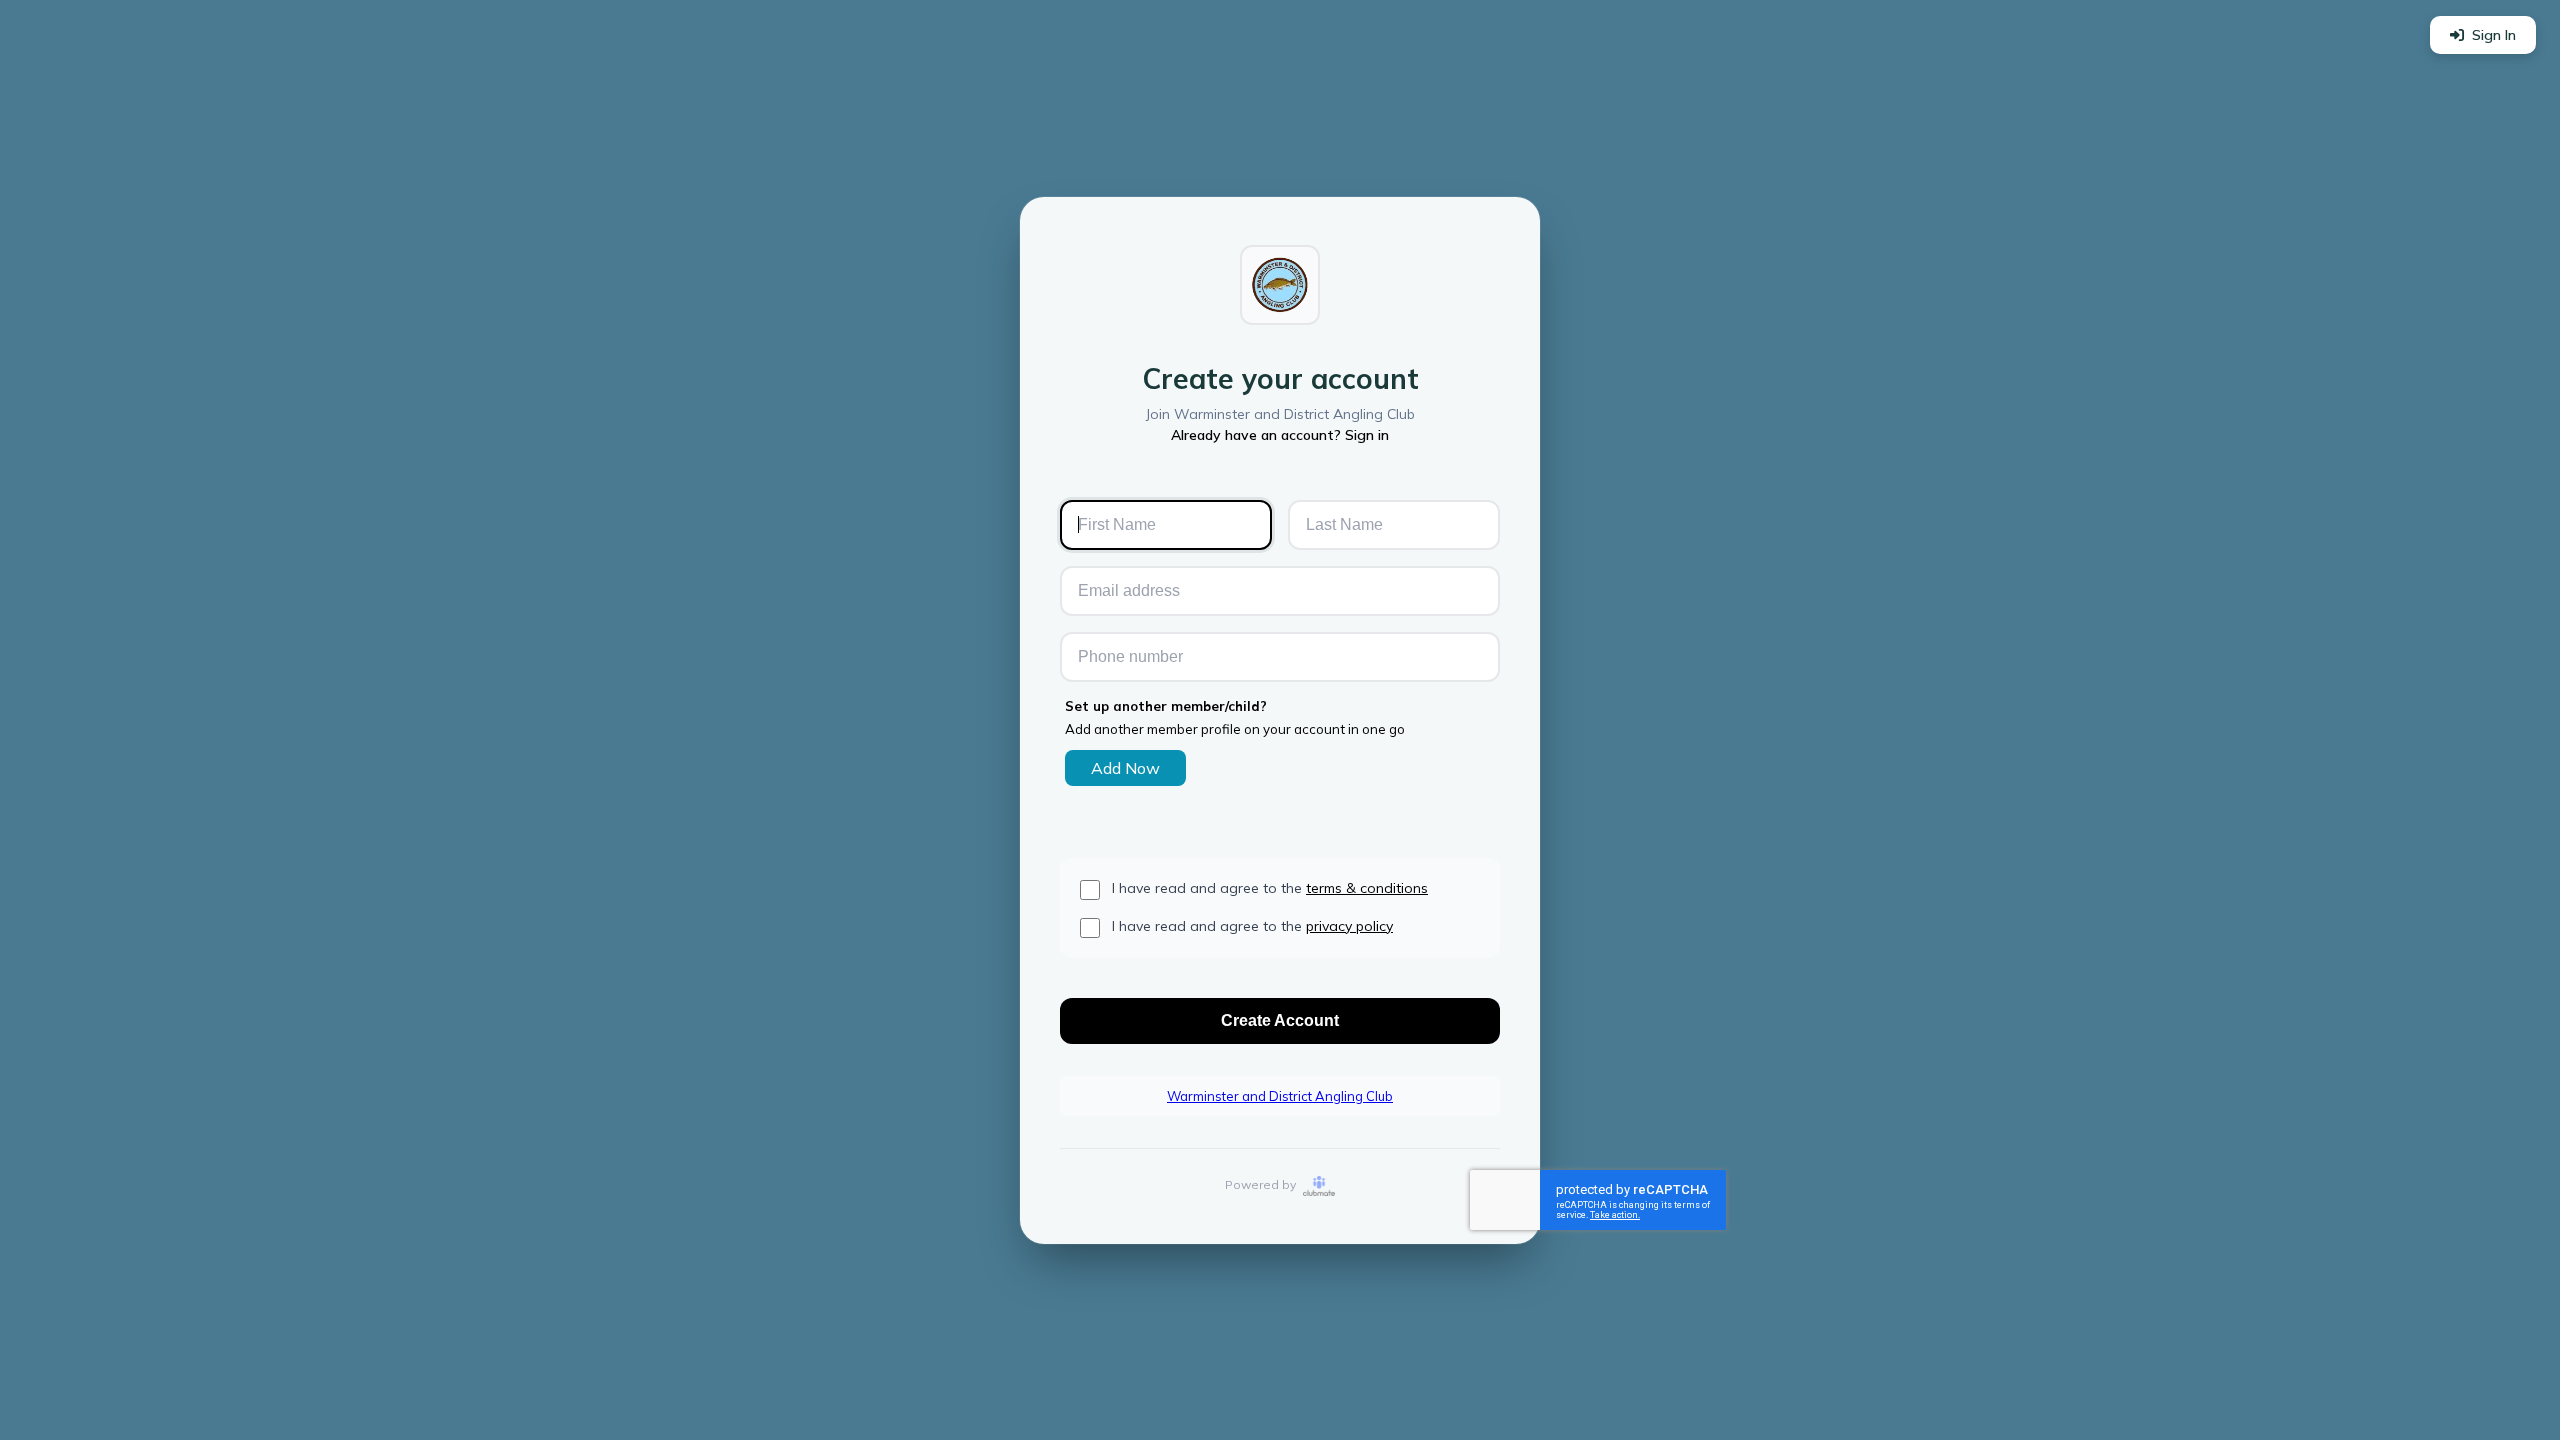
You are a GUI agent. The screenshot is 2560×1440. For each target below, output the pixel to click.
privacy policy (1349, 926)
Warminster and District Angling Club (1280, 1096)
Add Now (1125, 768)
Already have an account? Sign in (1280, 435)
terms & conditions (1367, 888)
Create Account (1280, 1020)
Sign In (2494, 35)
